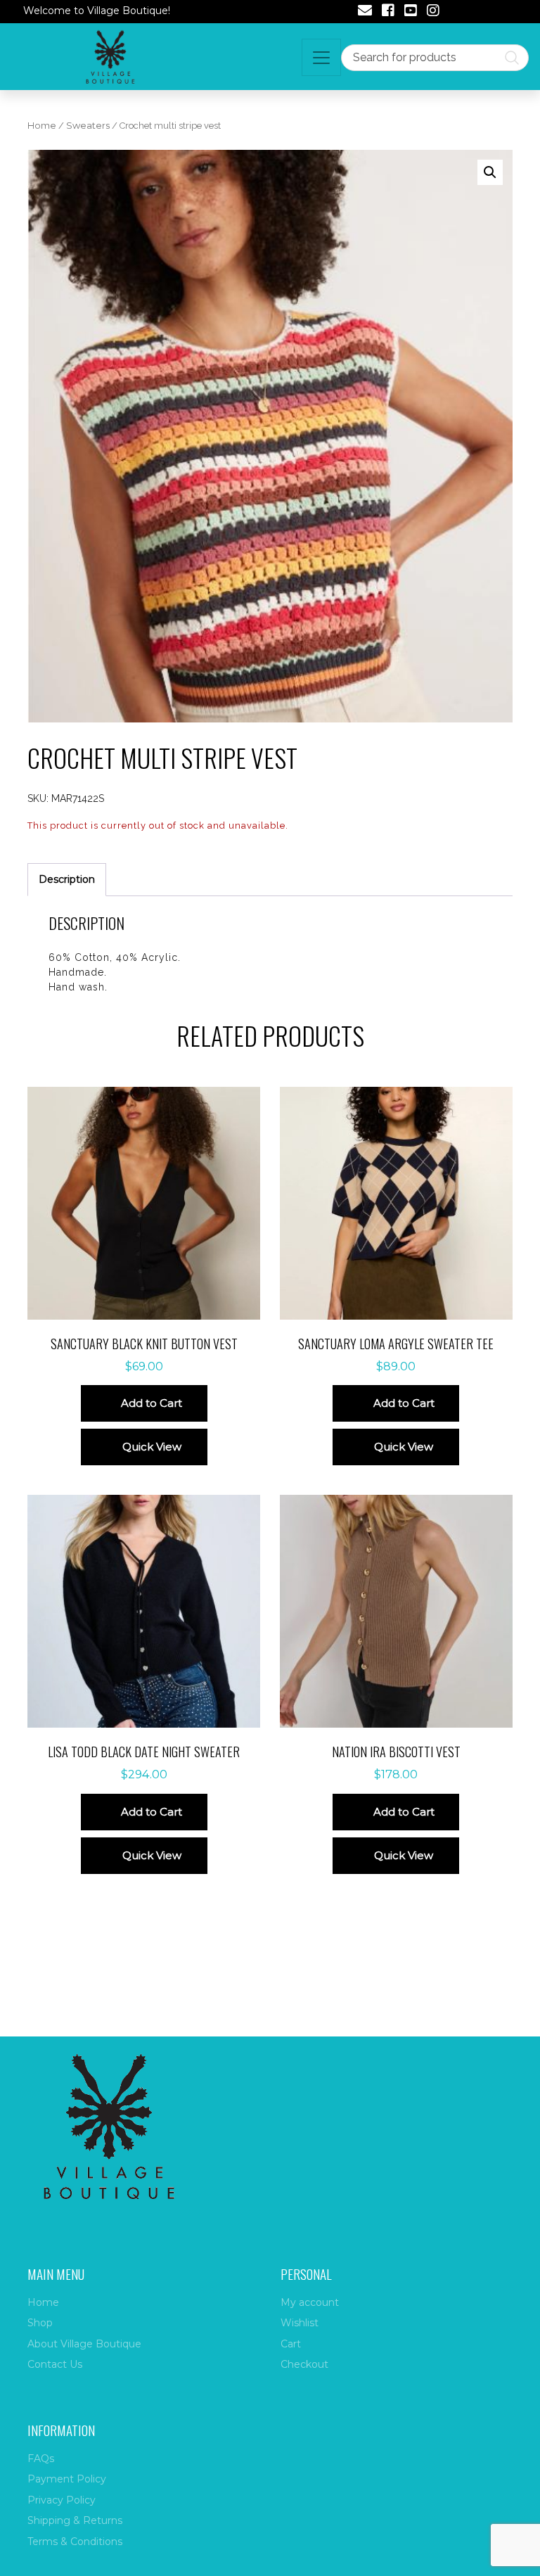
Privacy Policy (62, 2500)
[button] (490, 172)
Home (42, 126)
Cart (291, 2344)
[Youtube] (411, 12)
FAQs (41, 2459)
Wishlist (300, 2323)
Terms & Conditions (75, 2542)
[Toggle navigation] (321, 57)
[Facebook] (388, 12)
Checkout (304, 2364)
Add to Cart (152, 1403)
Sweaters (88, 126)
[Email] (365, 12)
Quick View (152, 1447)
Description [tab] (67, 879)
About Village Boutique (84, 2344)
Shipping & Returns (75, 2520)
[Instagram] (433, 12)
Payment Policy (67, 2479)
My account (310, 2302)
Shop (40, 2323)
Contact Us (55, 2364)
